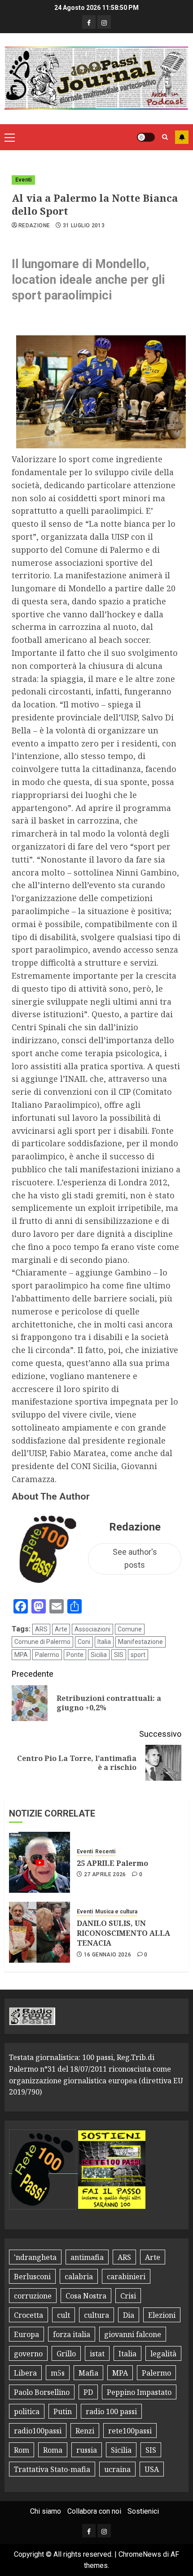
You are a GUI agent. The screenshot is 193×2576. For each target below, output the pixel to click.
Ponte (75, 1655)
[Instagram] (104, 22)
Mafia (88, 2373)
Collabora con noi (94, 2511)
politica (27, 2411)
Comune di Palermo (42, 1642)
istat (97, 2354)
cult (64, 2315)
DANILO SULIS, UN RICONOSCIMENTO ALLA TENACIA (123, 1933)
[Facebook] (89, 22)
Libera (25, 2373)
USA (152, 2469)
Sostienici (143, 2511)
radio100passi (38, 2431)
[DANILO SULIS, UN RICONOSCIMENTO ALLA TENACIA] (39, 1932)
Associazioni (92, 1629)
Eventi (23, 180)
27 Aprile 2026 (105, 1874)
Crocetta (29, 2315)
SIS (119, 1655)
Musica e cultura (116, 1912)
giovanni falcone (133, 2334)
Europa (26, 2334)
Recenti (105, 1852)
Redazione (34, 226)
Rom (22, 2450)
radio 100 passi (111, 2411)
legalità (163, 2354)
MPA (21, 1655)
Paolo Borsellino (42, 2392)
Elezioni (162, 2315)
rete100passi (130, 2431)
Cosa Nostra (86, 2296)
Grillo (66, 2354)
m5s (58, 2373)
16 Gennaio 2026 (107, 1955)
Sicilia (99, 1655)
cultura (96, 2315)
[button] (10, 137)
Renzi (85, 2431)
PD (88, 2392)
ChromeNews (140, 2554)
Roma (53, 2450)
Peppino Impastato (139, 2392)
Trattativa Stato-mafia (52, 2469)
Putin (63, 2411)
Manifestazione (140, 1642)
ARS (41, 1629)
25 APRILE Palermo (112, 1863)
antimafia (87, 2257)
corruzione (33, 2296)
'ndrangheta (35, 2257)
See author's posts (135, 1558)
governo (28, 2354)
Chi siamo (46, 2511)
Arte (61, 1629)
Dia (129, 2315)
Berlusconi (32, 2277)
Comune (130, 1629)
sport (138, 1655)
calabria (79, 2277)
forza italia (72, 2334)
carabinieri (126, 2277)
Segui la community (182, 137)
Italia (104, 1642)
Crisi (128, 2296)
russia (87, 2450)
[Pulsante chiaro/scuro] (146, 137)
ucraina (117, 2469)
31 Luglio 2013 (84, 226)
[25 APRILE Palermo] (39, 1862)
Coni (84, 1642)
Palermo (47, 1655)
